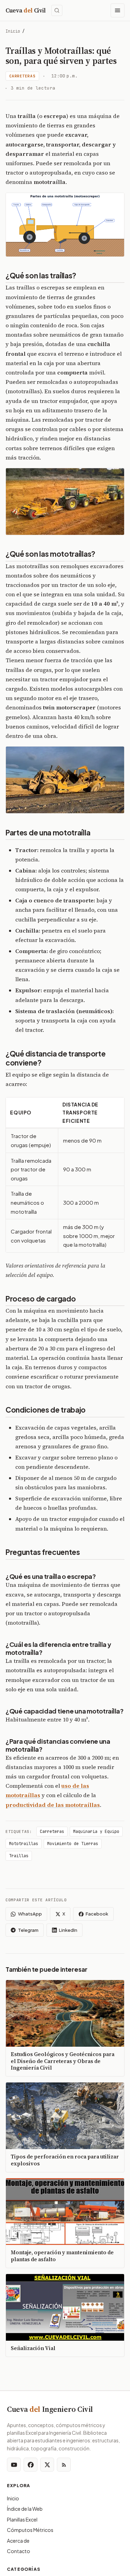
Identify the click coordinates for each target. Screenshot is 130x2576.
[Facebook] (31, 2465)
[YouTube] (14, 2465)
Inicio (13, 31)
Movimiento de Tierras (73, 1844)
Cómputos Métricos (30, 2530)
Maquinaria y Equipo (96, 1832)
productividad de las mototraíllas (53, 1805)
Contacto (19, 2551)
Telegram (28, 1930)
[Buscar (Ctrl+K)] (57, 10)
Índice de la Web (25, 2509)
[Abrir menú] (118, 10)
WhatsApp (30, 1914)
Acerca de (18, 2541)
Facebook (97, 1914)
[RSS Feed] (64, 2465)
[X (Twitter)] (47, 2465)
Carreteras (23, 76)
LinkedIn (68, 1930)
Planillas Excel (22, 2519)
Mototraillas (24, 1844)
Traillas (19, 1856)
